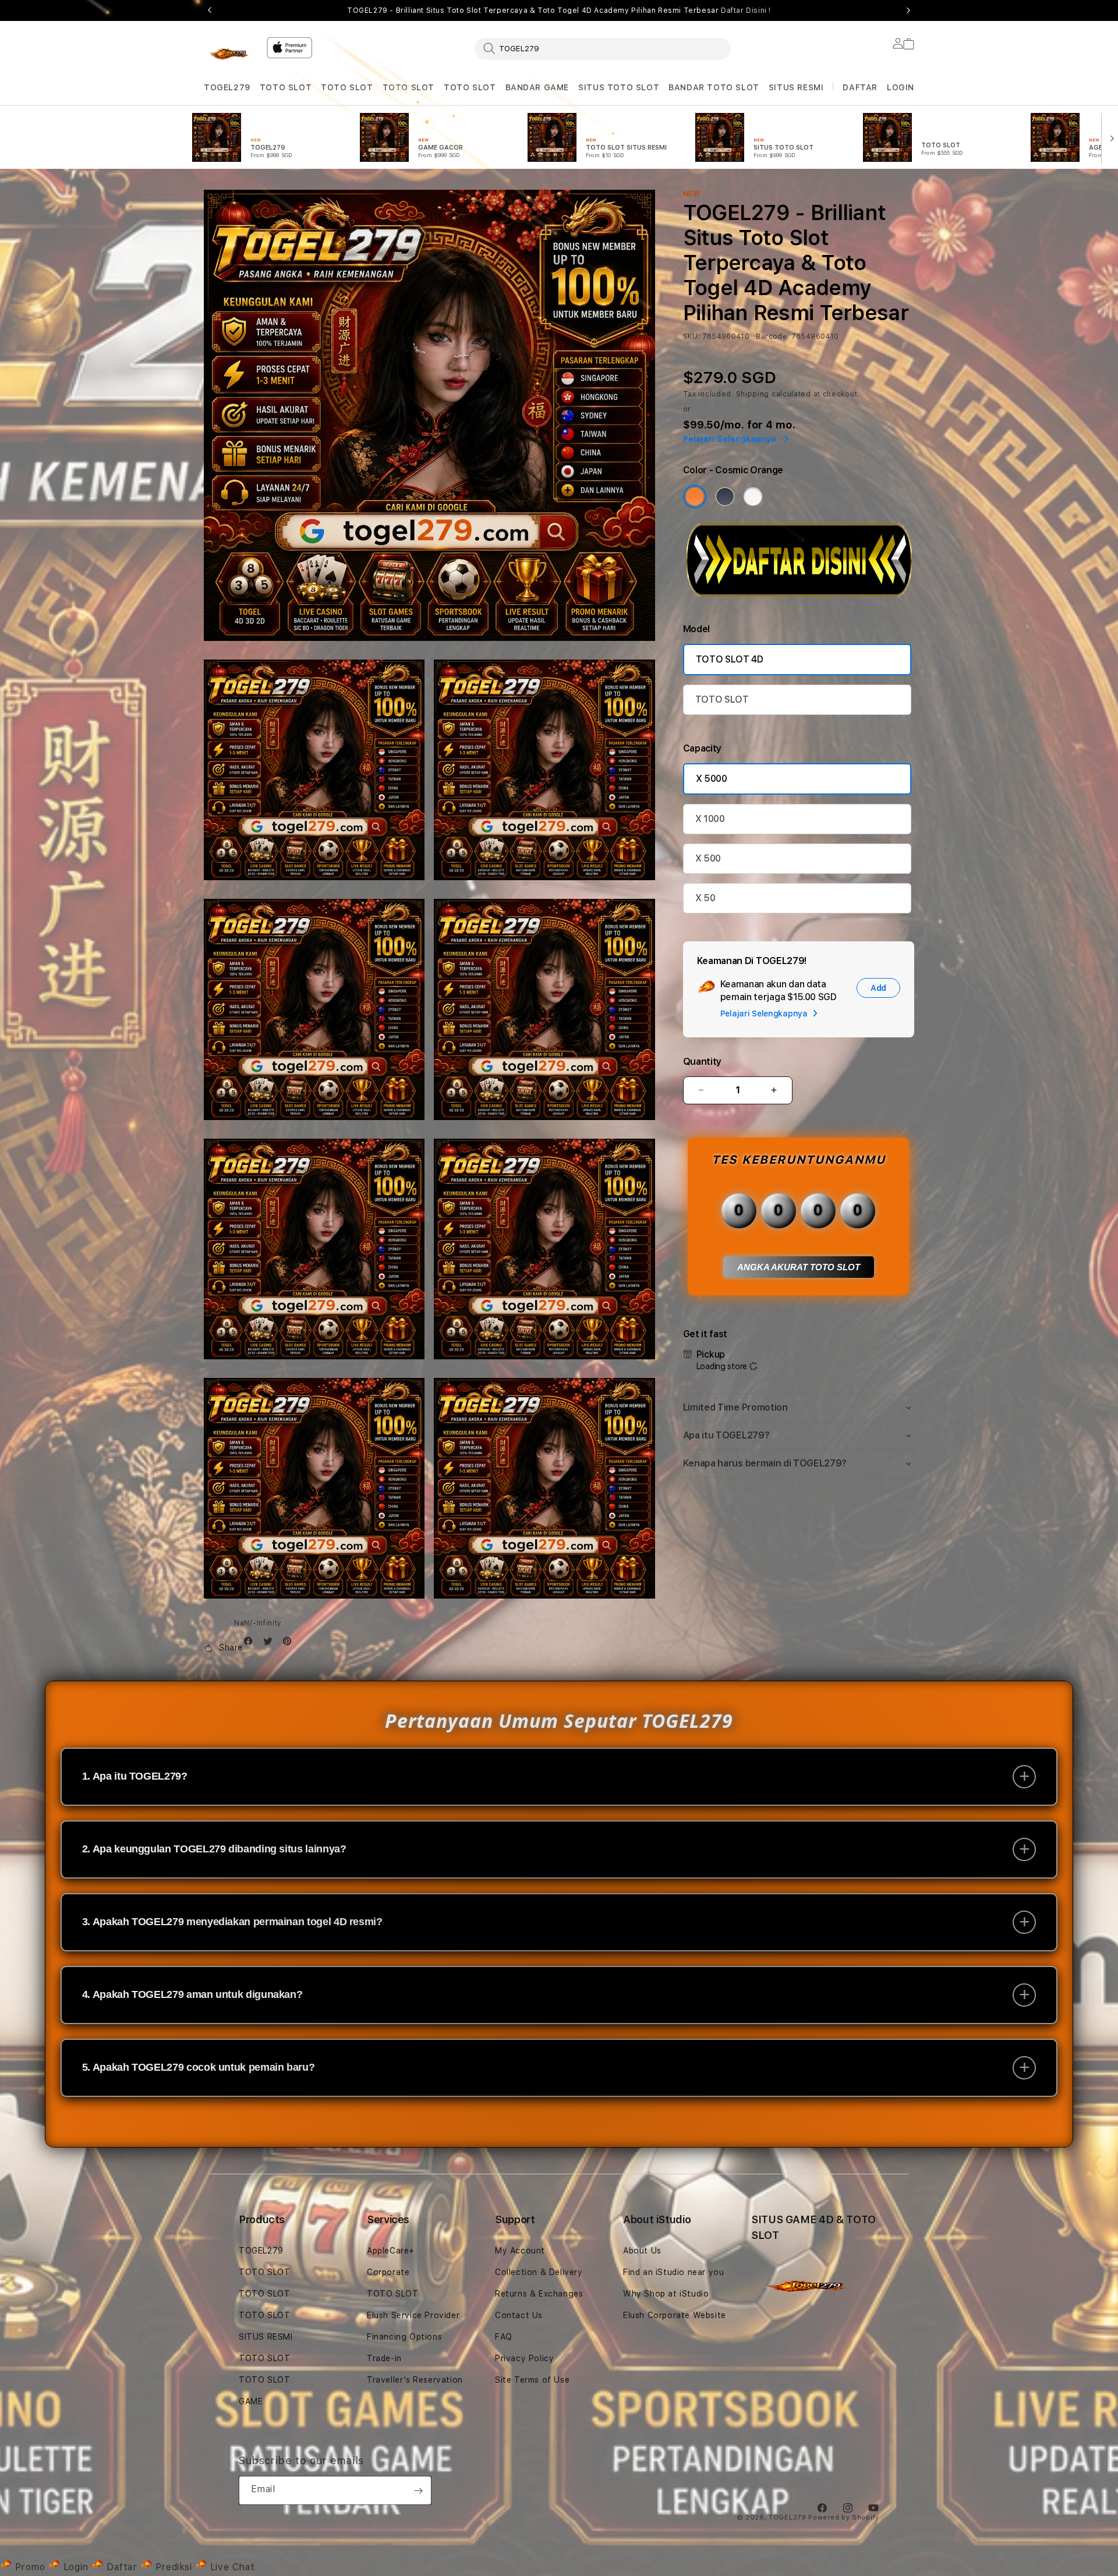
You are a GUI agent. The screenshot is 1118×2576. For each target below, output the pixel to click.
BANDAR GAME (537, 87)
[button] (227, 88)
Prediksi (174, 2567)
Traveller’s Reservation (415, 2380)
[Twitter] (271, 1644)
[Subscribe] (418, 2490)
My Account (520, 2251)
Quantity (702, 1062)
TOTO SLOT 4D (730, 659)
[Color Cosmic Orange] (695, 497)
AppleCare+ (391, 2251)
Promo (30, 2567)
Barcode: (772, 336)
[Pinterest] (290, 1644)
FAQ (504, 2337)
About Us (642, 2251)
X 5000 (712, 779)
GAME (251, 2401)
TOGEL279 (227, 87)
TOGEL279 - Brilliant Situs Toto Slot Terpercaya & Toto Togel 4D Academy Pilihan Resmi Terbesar (559, 10)
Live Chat (231, 2567)
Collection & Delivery (539, 2272)
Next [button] (908, 10)
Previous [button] (210, 10)
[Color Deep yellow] (725, 497)
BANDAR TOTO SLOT (714, 87)
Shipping (753, 394)
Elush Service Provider (413, 2315)
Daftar (122, 2567)
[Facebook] (251, 1644)
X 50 (705, 898)
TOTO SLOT (286, 87)
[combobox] (603, 48)
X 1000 (710, 819)
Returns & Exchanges (539, 2294)
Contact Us (519, 2315)
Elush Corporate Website (675, 2315)
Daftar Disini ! (746, 10)
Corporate (388, 2272)
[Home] (231, 55)
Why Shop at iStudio (666, 2294)
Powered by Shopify (844, 2517)
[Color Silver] (753, 497)
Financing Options (404, 2337)
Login (76, 2567)
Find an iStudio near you (673, 2272)
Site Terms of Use (532, 2380)
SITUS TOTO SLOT (619, 87)
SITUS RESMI (796, 87)
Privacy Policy (524, 2358)
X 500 (708, 858)
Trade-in (384, 2358)
